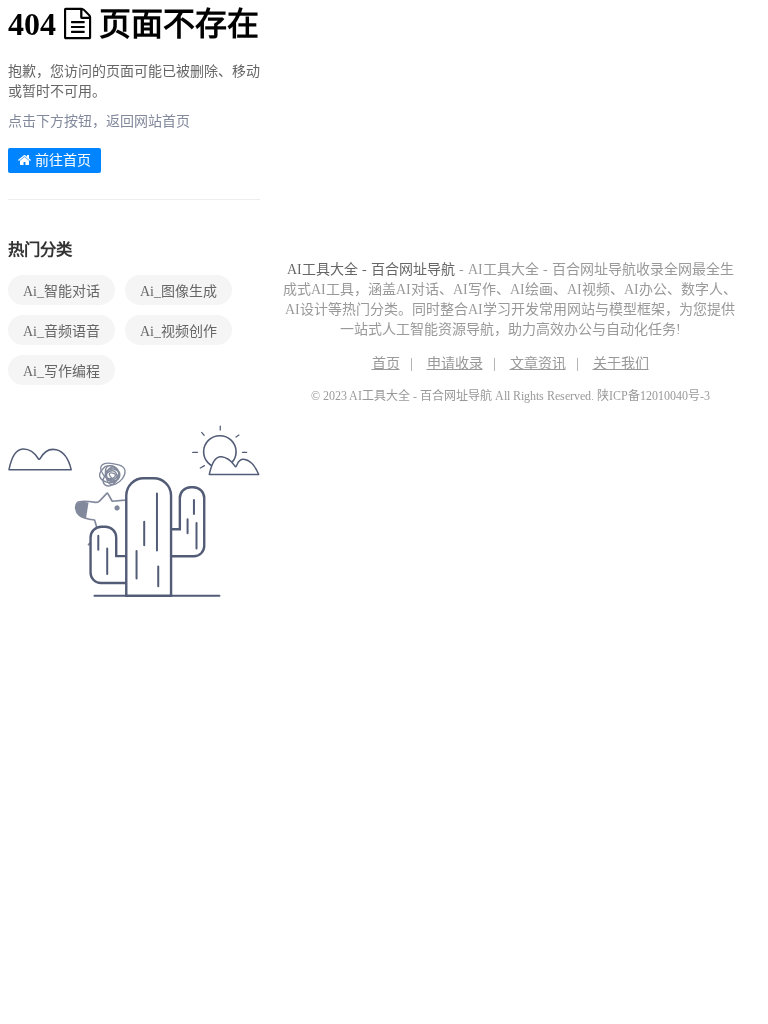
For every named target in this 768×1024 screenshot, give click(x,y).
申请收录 (455, 363)
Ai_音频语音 (61, 331)
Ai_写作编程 (61, 371)
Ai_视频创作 (178, 331)
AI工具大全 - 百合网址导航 (371, 269)
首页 (386, 363)
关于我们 (621, 363)
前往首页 (61, 160)
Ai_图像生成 (178, 291)
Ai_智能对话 (61, 291)
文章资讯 (538, 363)
